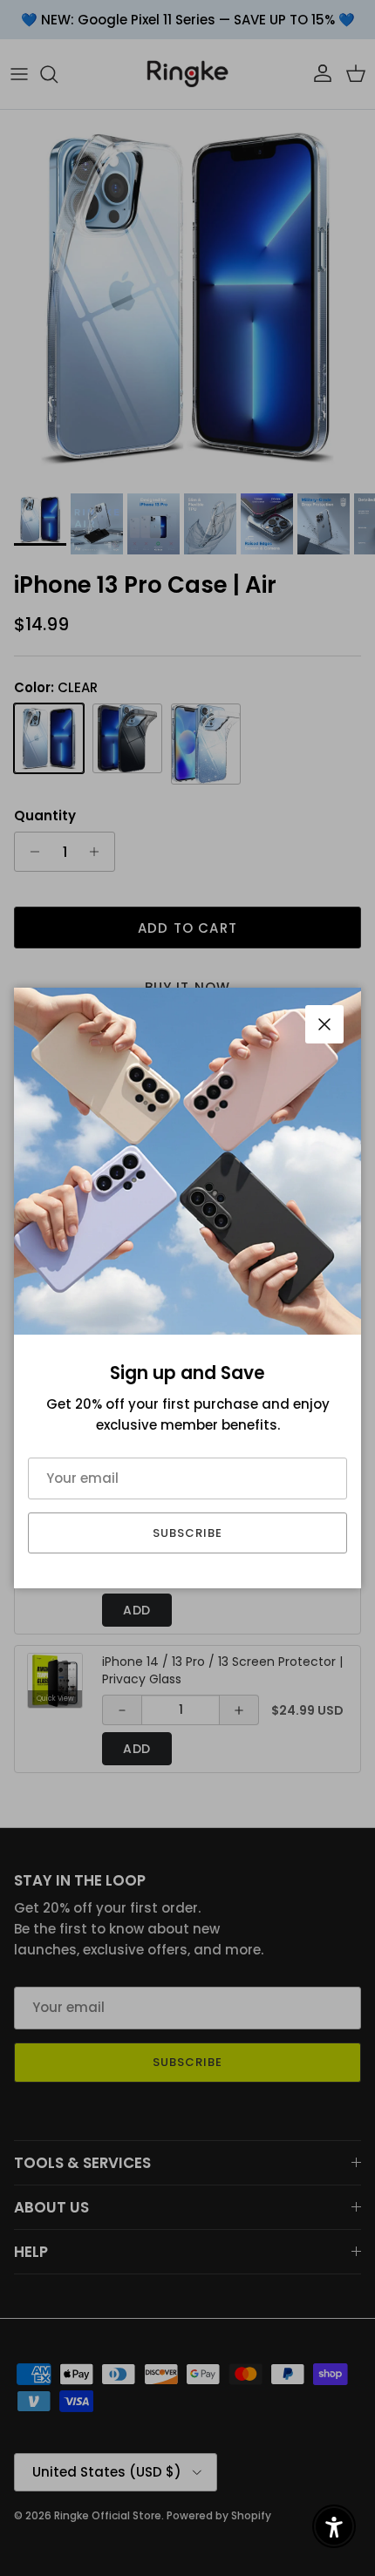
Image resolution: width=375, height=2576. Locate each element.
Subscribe (187, 1533)
